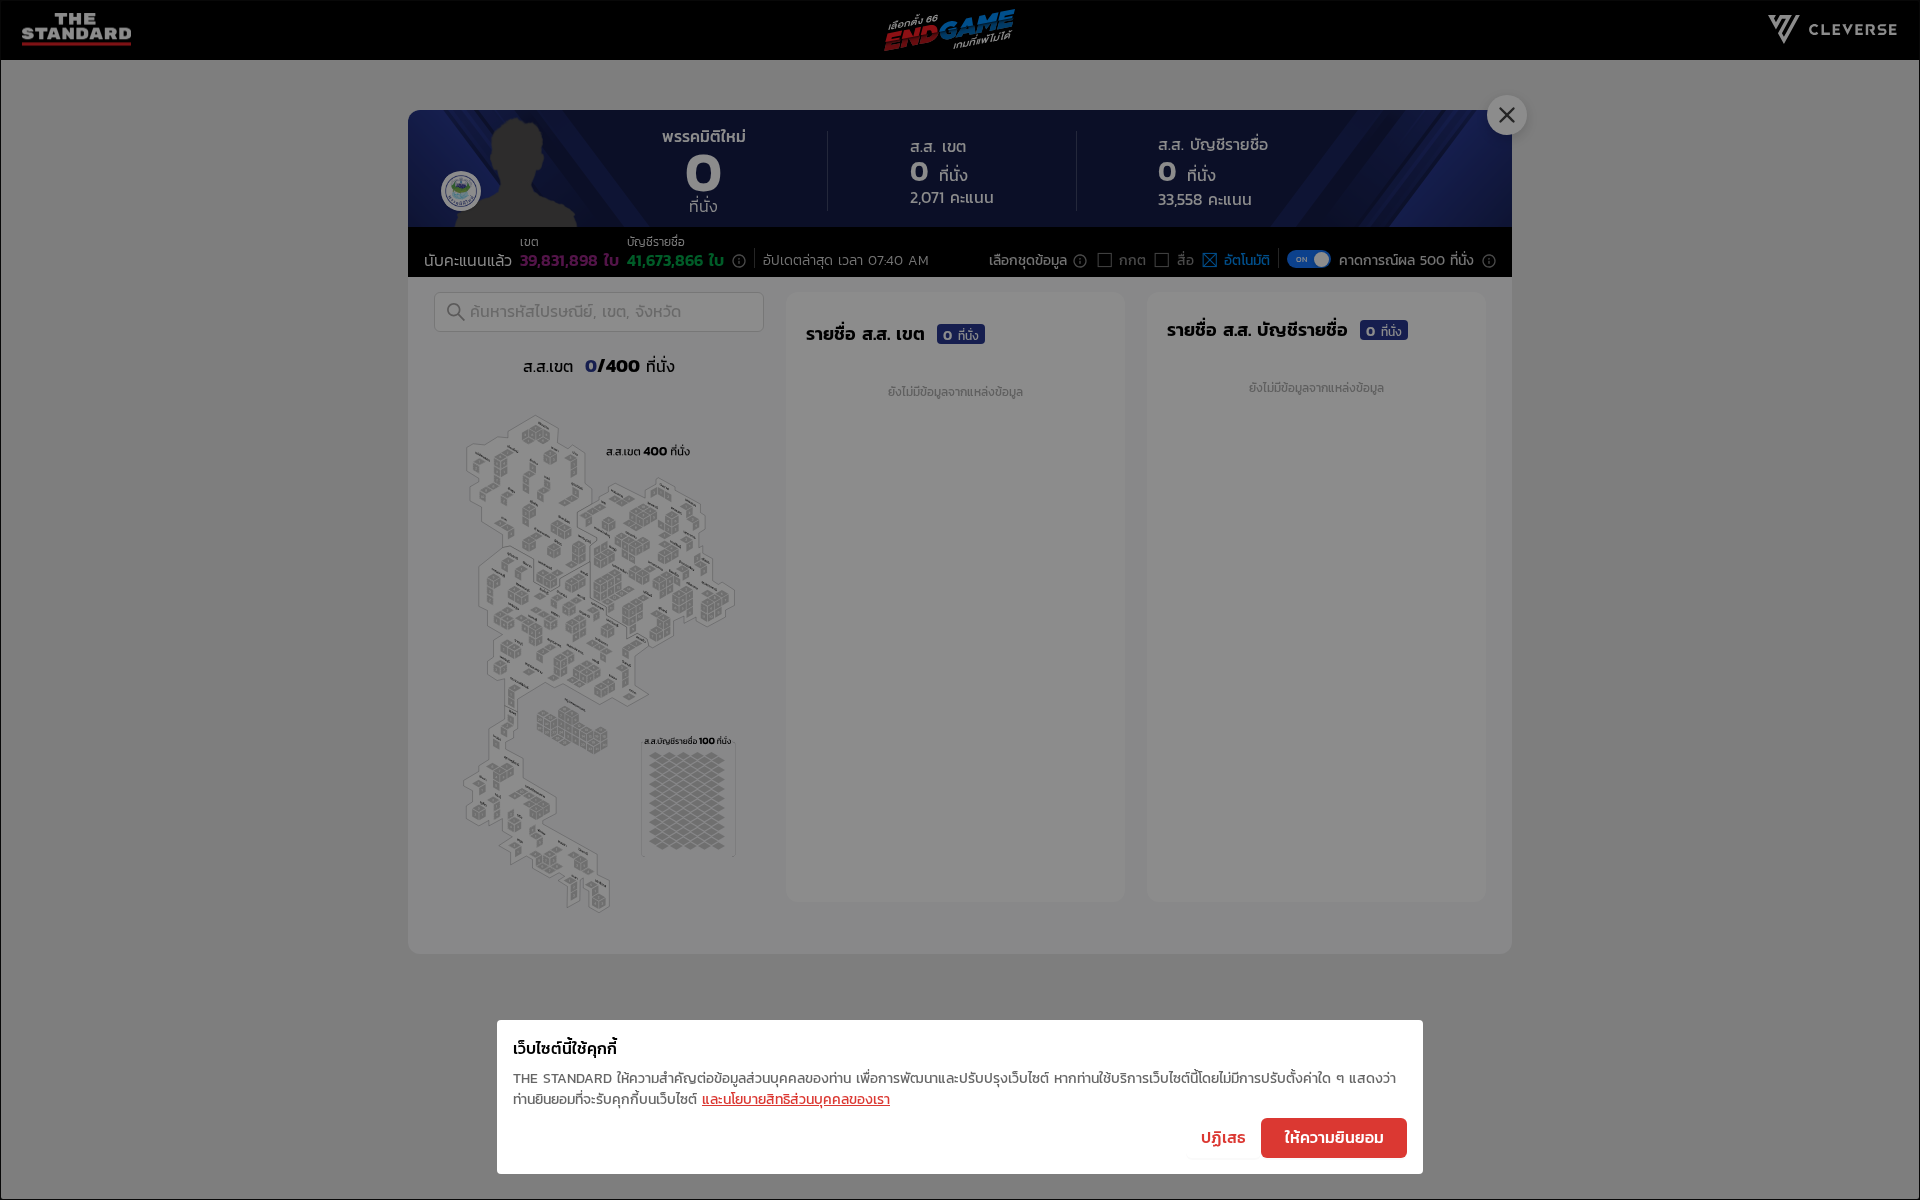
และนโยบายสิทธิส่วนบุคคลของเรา (796, 1099)
